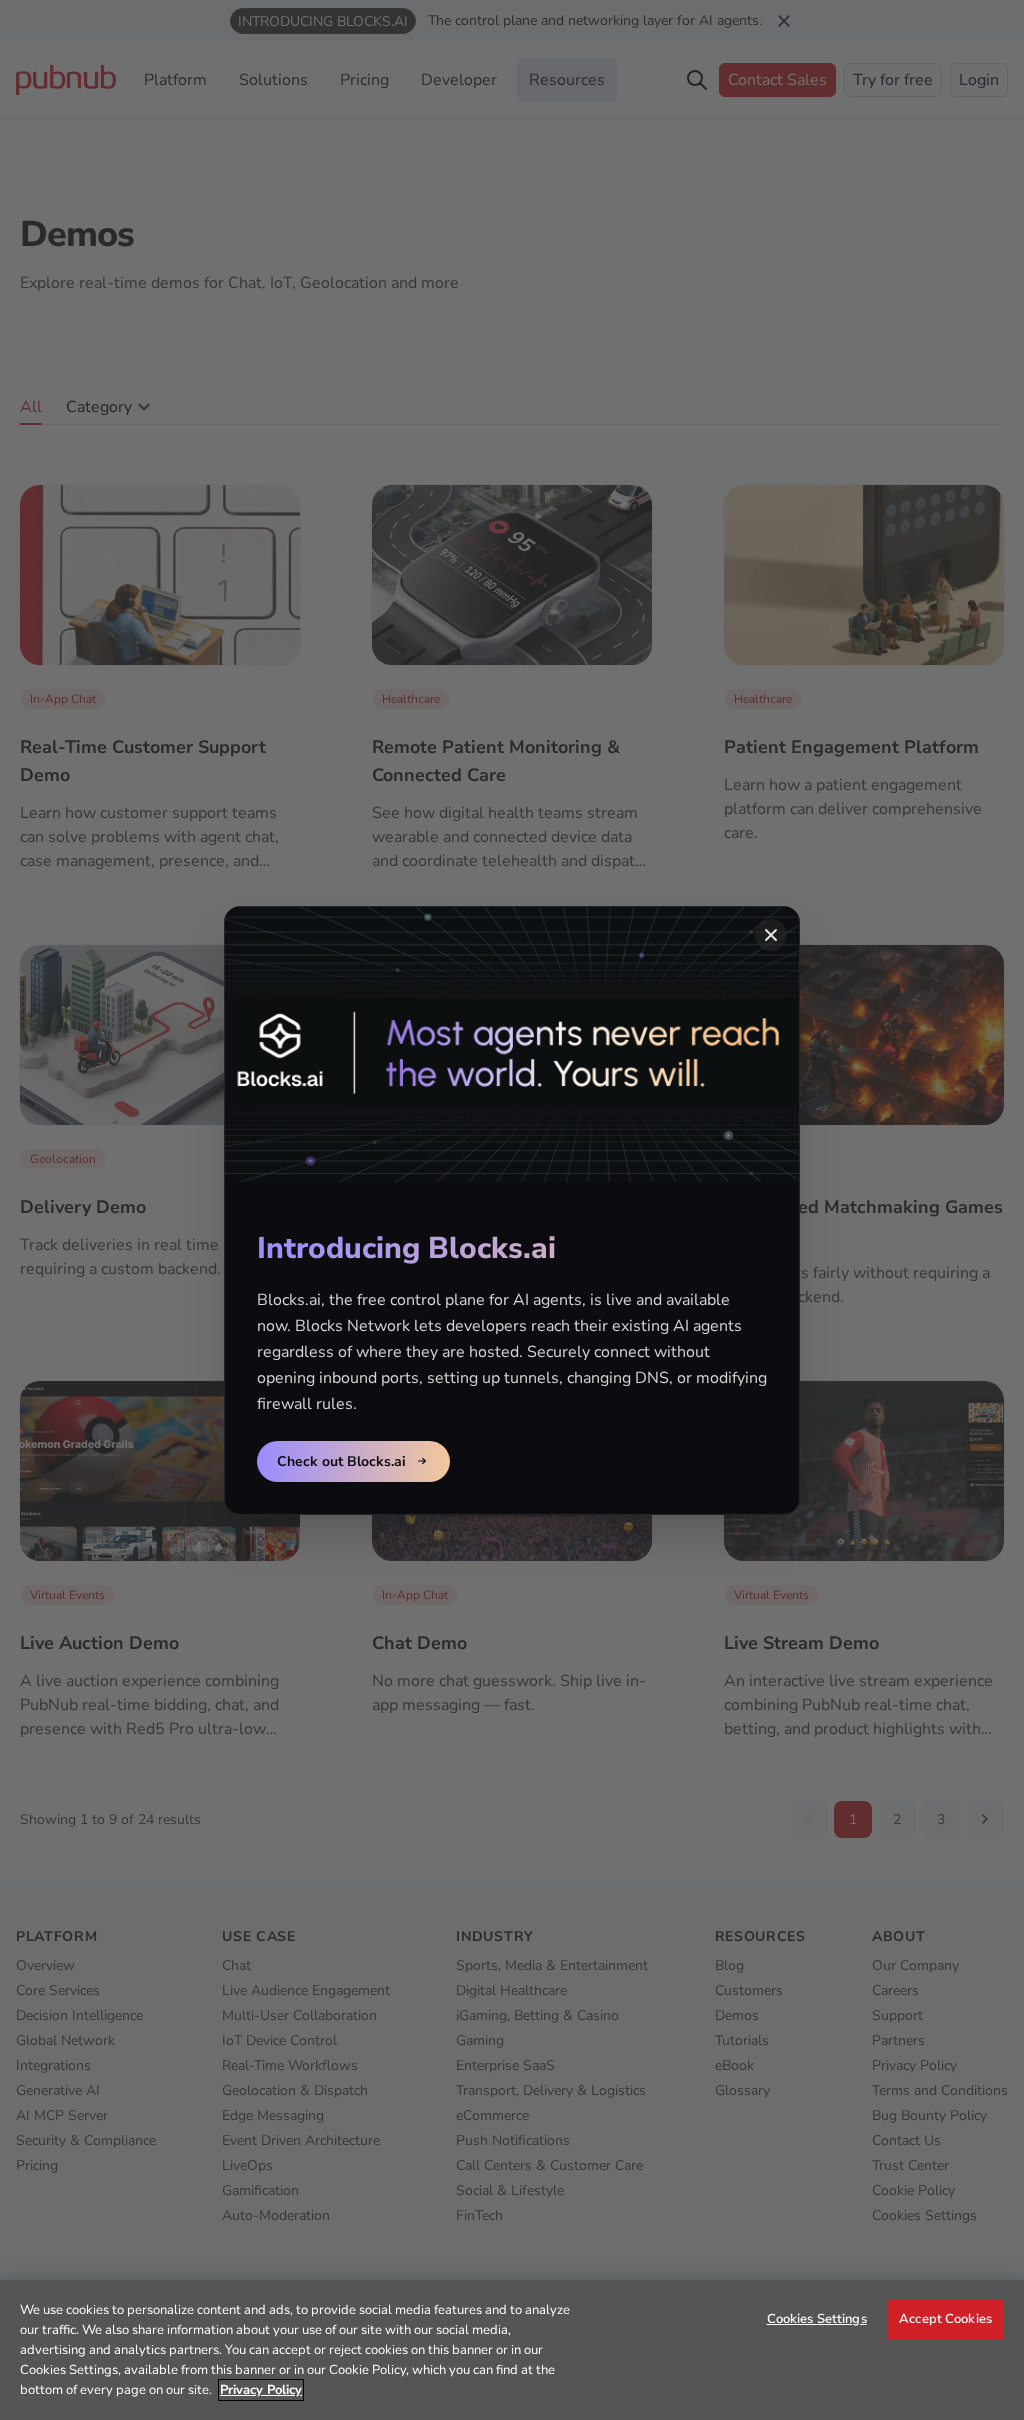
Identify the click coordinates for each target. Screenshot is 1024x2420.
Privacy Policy (261, 2390)
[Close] (771, 935)
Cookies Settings (817, 2319)
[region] (512, 2350)
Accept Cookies (945, 2319)
